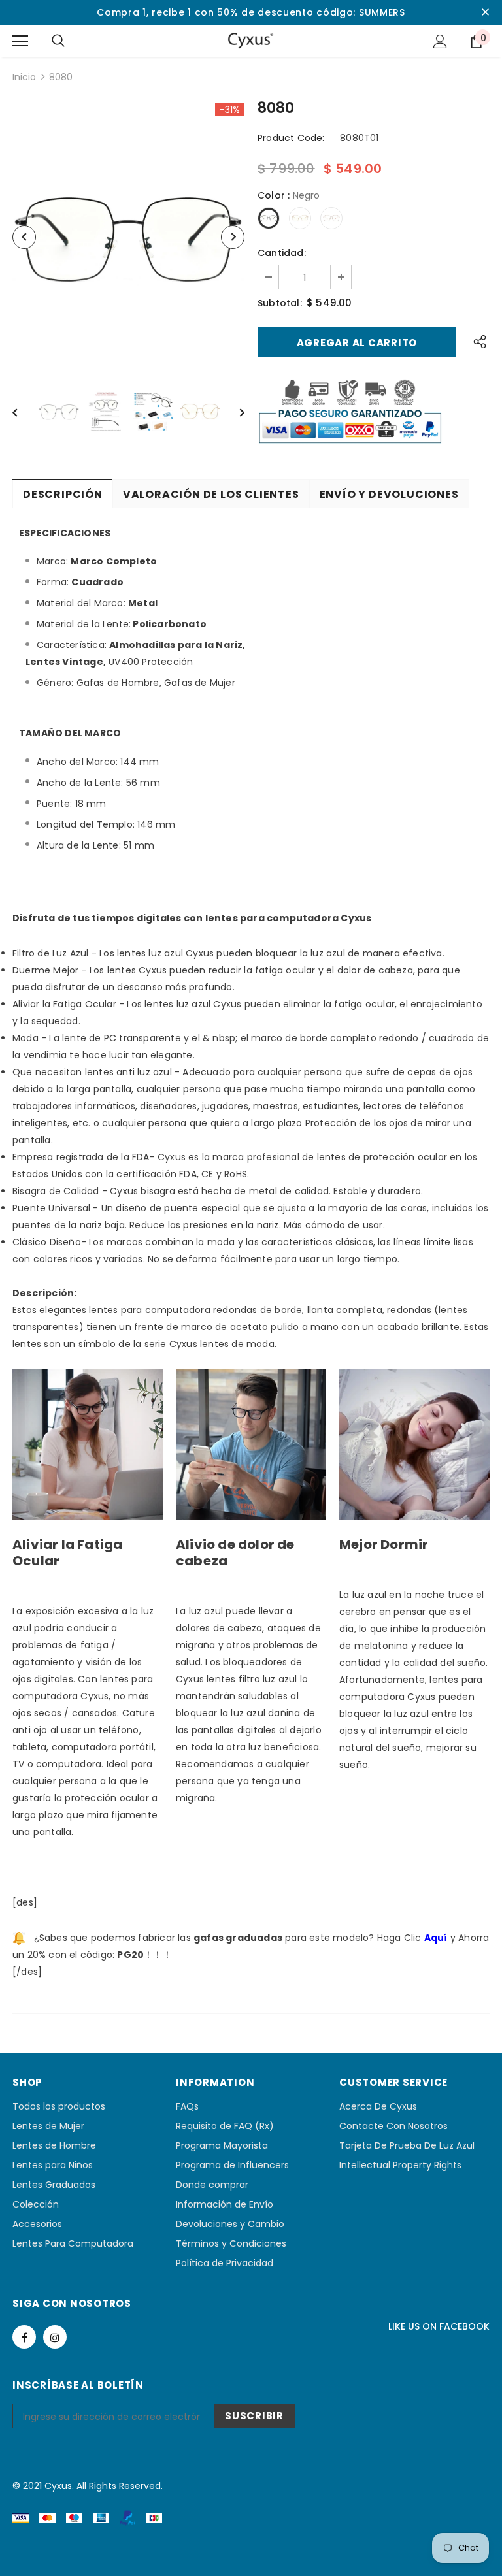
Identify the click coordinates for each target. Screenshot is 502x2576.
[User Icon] (440, 41)
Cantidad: (282, 253)
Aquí (436, 1938)
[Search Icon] (58, 41)
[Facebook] (24, 2337)
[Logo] (251, 41)
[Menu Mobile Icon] (20, 41)
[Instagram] (55, 2337)
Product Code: (291, 138)
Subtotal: (280, 303)
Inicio (24, 77)
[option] (128, 237)
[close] (485, 12)
